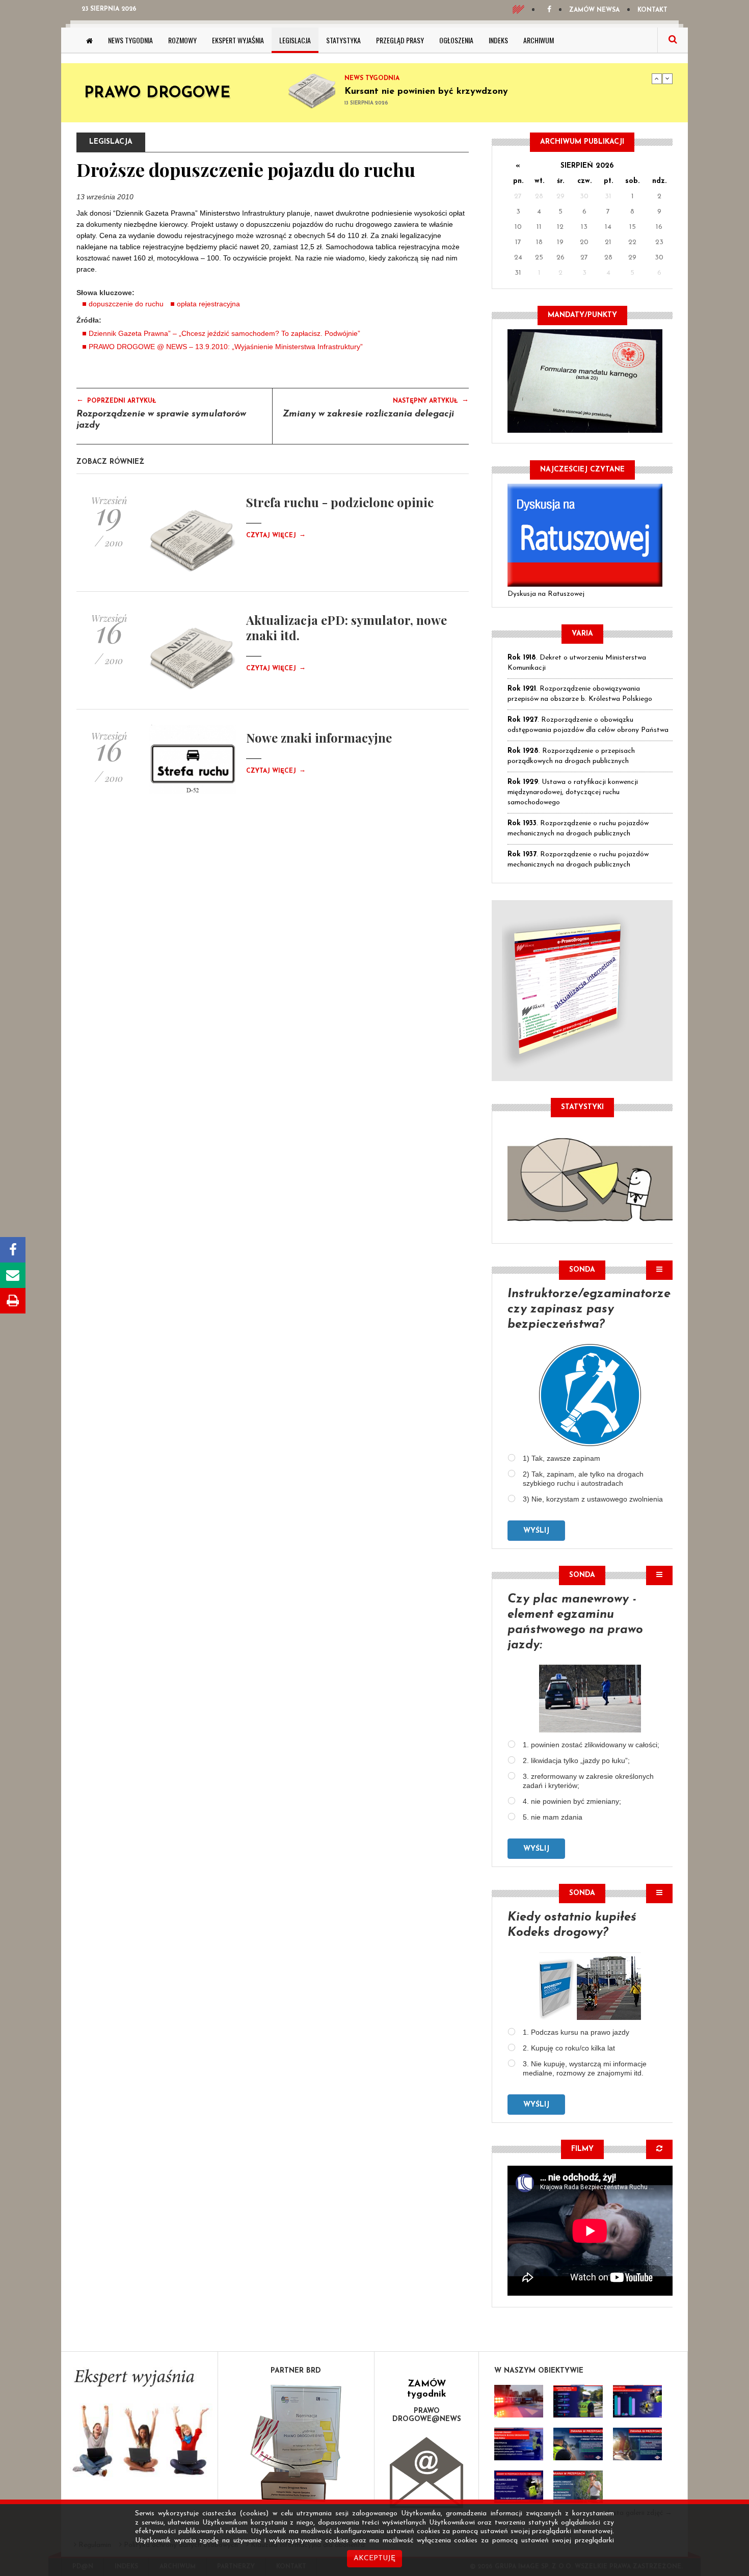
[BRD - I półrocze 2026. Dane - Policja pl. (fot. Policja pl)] (519, 2401)
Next (667, 78)
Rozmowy (182, 40)
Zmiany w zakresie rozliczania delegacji (368, 414)
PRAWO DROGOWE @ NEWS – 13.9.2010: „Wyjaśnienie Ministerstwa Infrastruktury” (226, 347)
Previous (657, 78)
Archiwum (539, 40)
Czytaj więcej (276, 536)
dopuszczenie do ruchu (126, 304)
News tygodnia (130, 40)
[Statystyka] (590, 1178)
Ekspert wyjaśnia (238, 40)
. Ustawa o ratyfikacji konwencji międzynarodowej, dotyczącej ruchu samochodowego (573, 792)
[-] (578, 2401)
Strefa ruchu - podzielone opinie (340, 502)
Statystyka (343, 40)
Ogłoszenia (456, 40)
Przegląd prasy (400, 40)
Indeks (498, 40)
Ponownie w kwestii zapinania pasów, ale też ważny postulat (476, 97)
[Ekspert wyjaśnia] (139, 2426)
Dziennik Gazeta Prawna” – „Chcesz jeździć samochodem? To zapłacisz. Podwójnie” (224, 333)
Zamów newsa (594, 10)
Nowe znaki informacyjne (319, 738)
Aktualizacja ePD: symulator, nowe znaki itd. (346, 627)
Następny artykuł (431, 400)
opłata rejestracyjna (208, 304)
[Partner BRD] (296, 2443)
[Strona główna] (89, 40)
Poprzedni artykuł (116, 400)
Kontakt (652, 10)
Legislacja (295, 40)
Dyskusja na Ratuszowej (546, 594)
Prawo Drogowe (157, 94)
